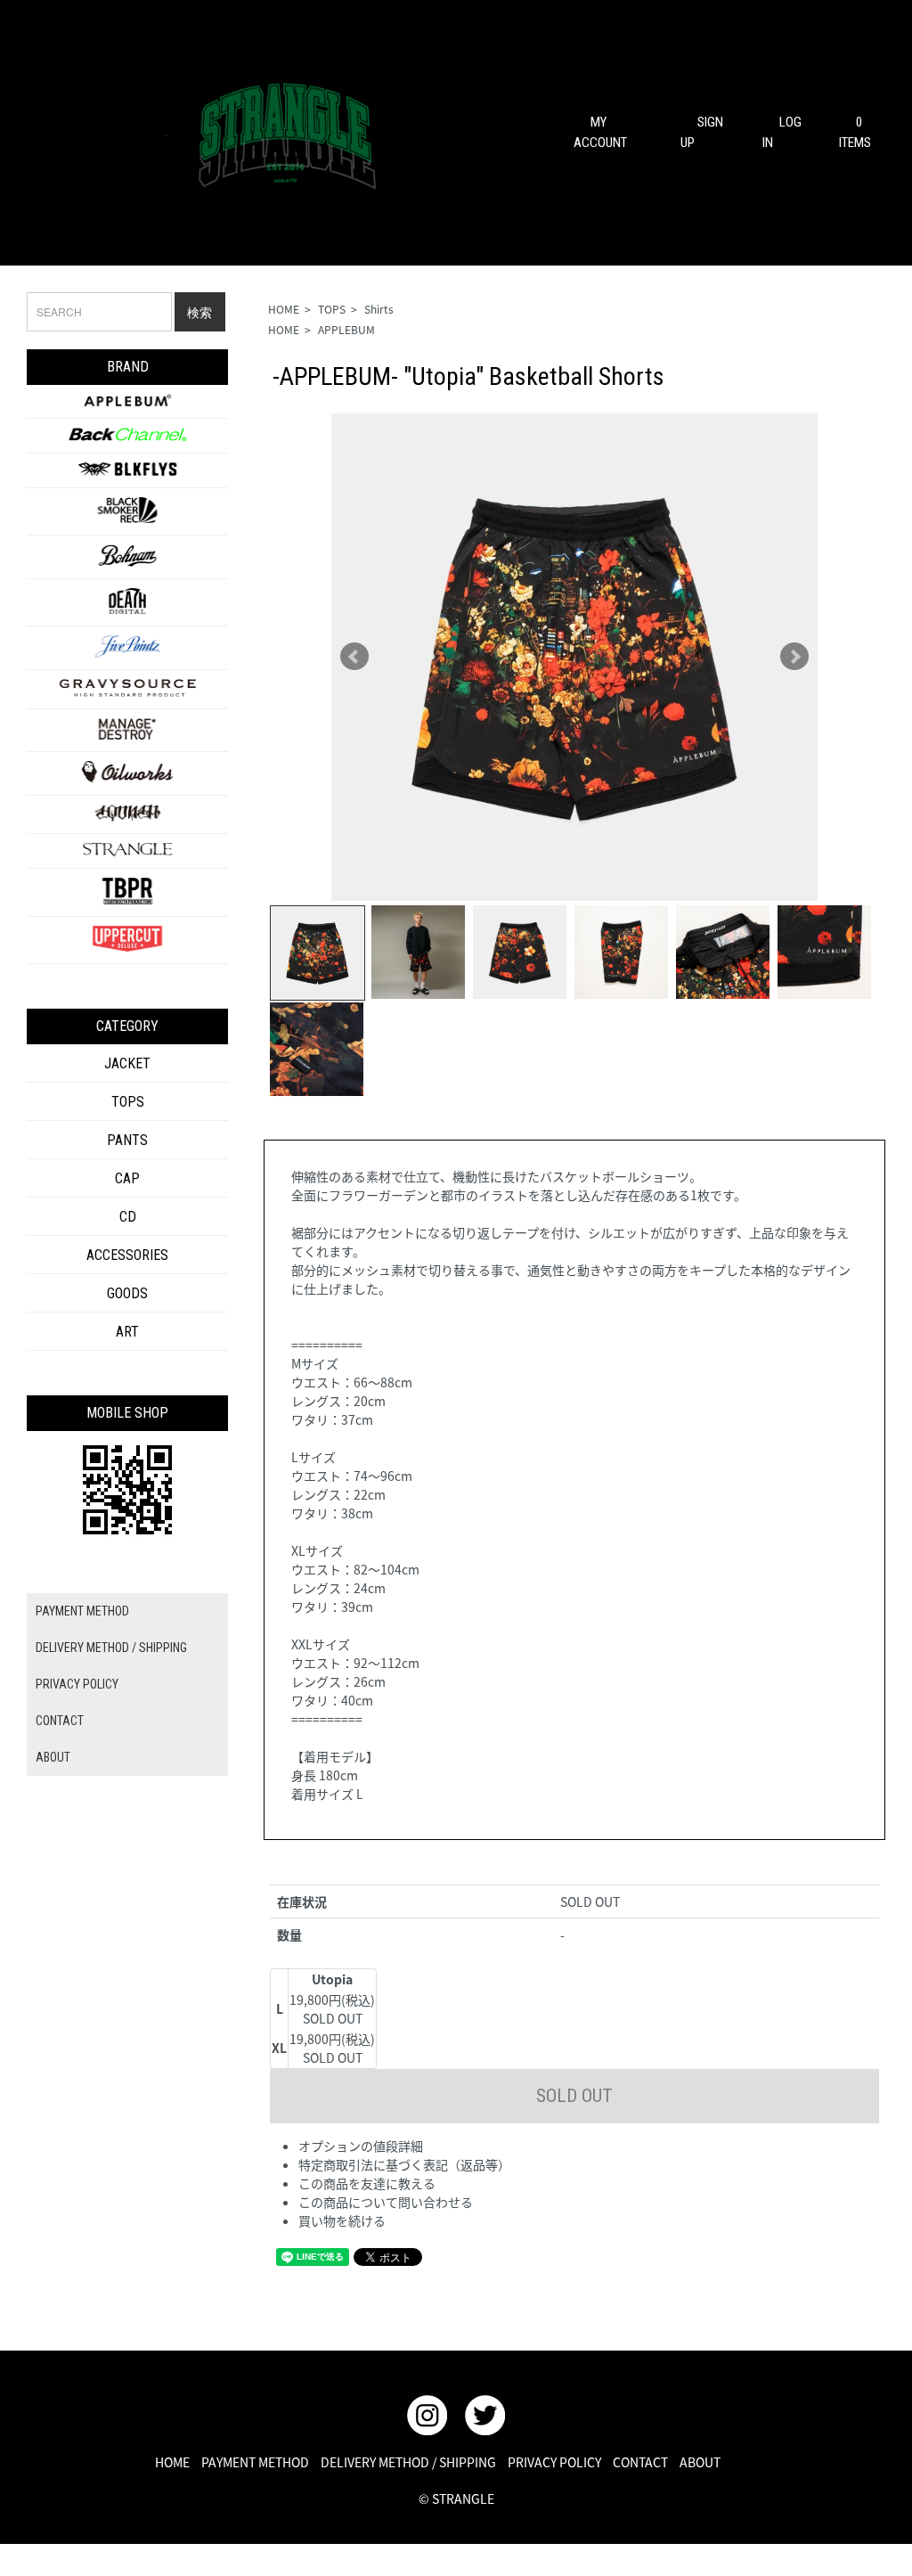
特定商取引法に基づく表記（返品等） (404, 2164)
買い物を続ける (342, 2220)
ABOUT (53, 1757)
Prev (354, 657)
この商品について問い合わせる (386, 2202)
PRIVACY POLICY (77, 1684)
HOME (284, 309)
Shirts (379, 309)
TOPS (332, 309)
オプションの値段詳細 (361, 2146)
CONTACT (60, 1721)
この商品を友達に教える (367, 2183)
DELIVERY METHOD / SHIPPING (111, 1648)
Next (794, 657)
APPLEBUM (346, 329)
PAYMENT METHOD (82, 1611)
